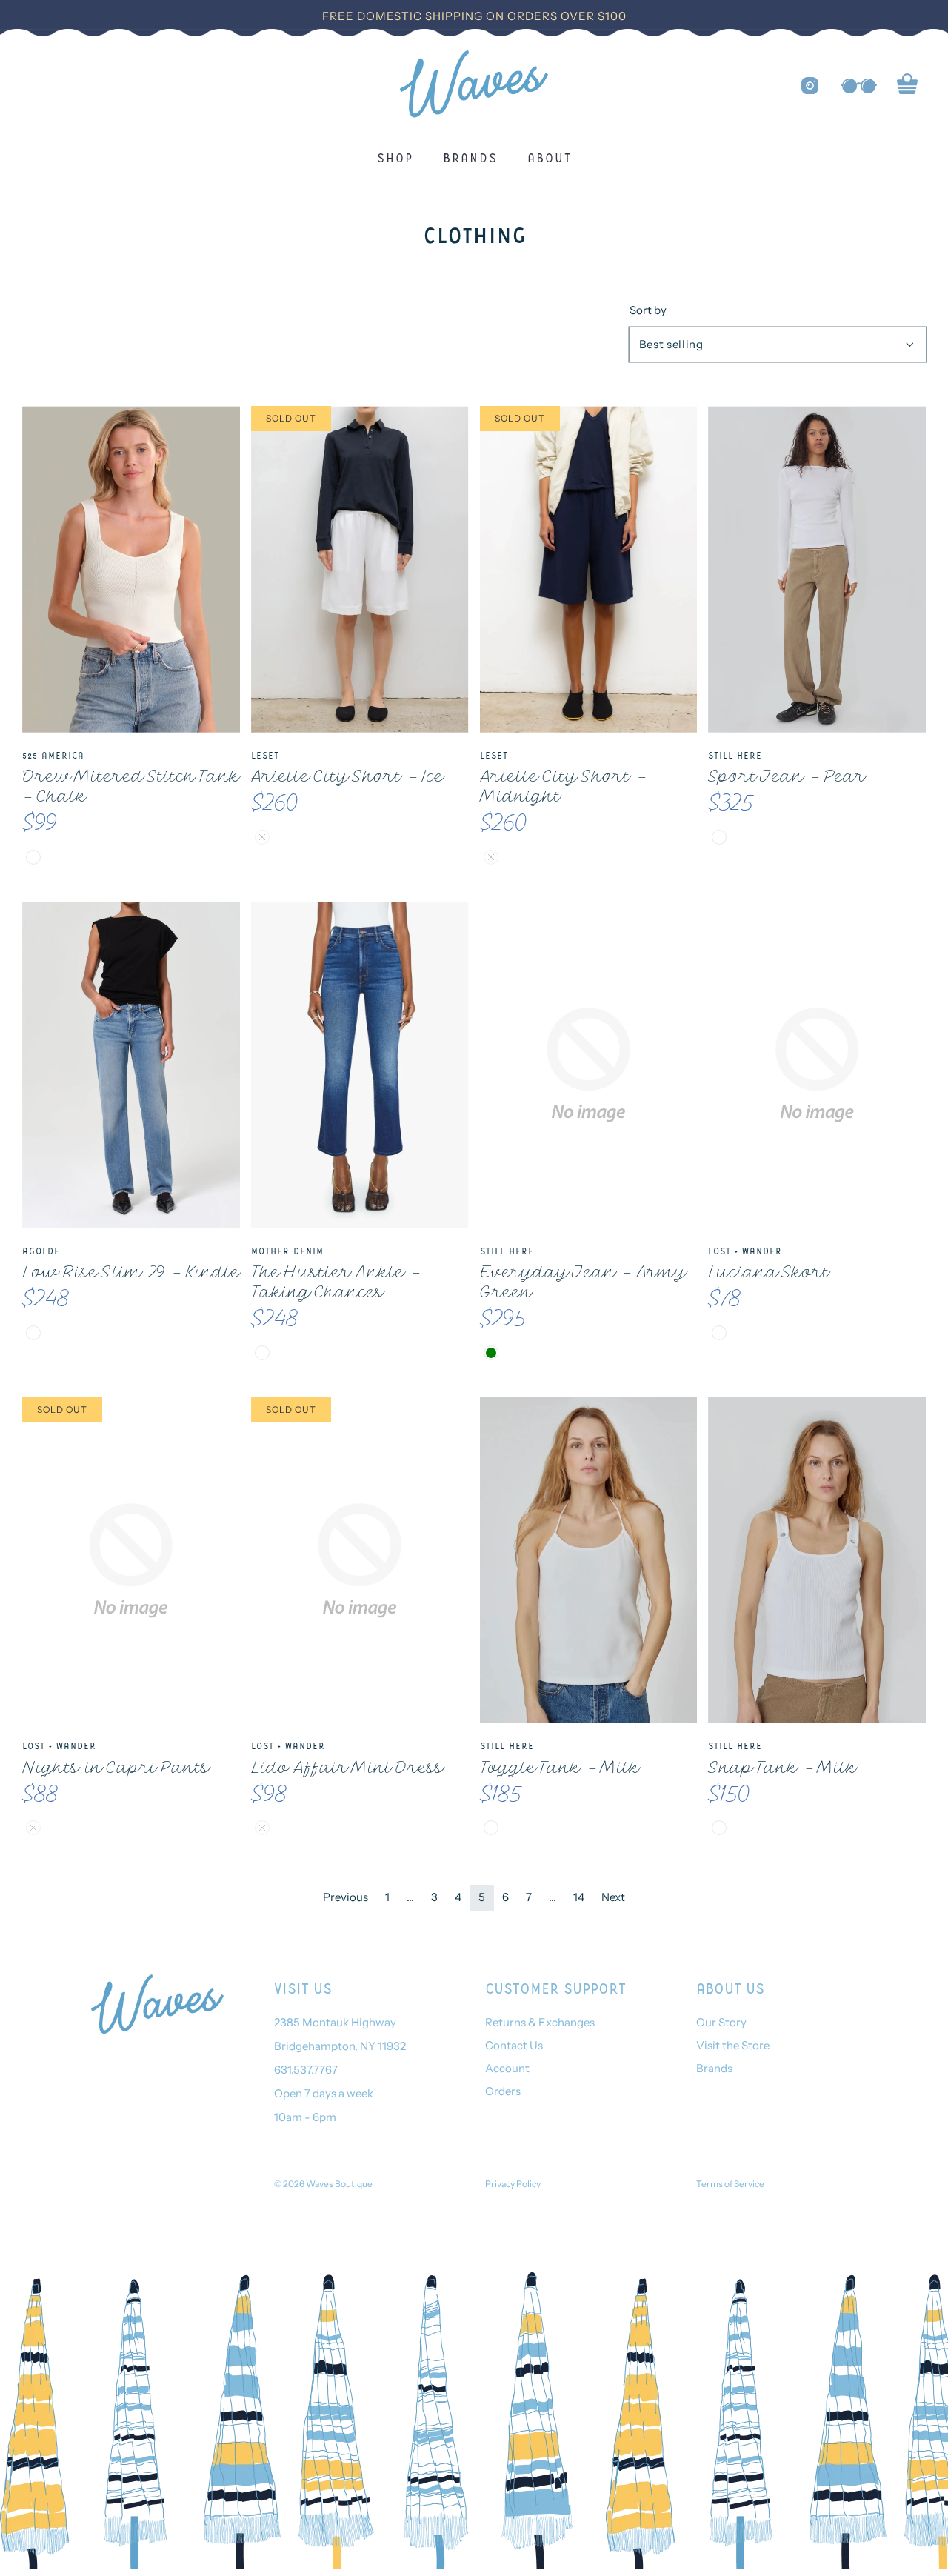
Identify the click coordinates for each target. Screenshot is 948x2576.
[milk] (491, 1828)
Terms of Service (730, 2184)
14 (579, 1897)
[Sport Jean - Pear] (817, 569)
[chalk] (33, 857)
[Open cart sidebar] (907, 86)
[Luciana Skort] (817, 1065)
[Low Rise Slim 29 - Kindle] (131, 1065)
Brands (470, 157)
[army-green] (491, 1353)
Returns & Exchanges (540, 2022)
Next (613, 1897)
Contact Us (514, 2045)
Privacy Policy (513, 2184)
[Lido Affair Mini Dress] (360, 1561)
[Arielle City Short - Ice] (360, 569)
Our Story (721, 2022)
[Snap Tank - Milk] (817, 1561)
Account (507, 2068)
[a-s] (719, 1333)
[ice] (262, 837)
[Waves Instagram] (810, 86)
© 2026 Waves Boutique (323, 2184)
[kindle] (33, 1333)
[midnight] (491, 857)
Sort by (648, 310)
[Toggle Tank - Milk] (589, 1561)
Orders (503, 2091)
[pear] (719, 837)
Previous (346, 1897)
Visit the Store (733, 2045)
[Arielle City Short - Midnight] (589, 569)
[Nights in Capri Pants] (131, 1561)
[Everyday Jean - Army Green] (589, 1065)
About (550, 157)
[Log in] (859, 86)
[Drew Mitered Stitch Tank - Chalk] (131, 569)
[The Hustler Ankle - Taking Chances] (360, 1065)
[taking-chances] (262, 1353)
